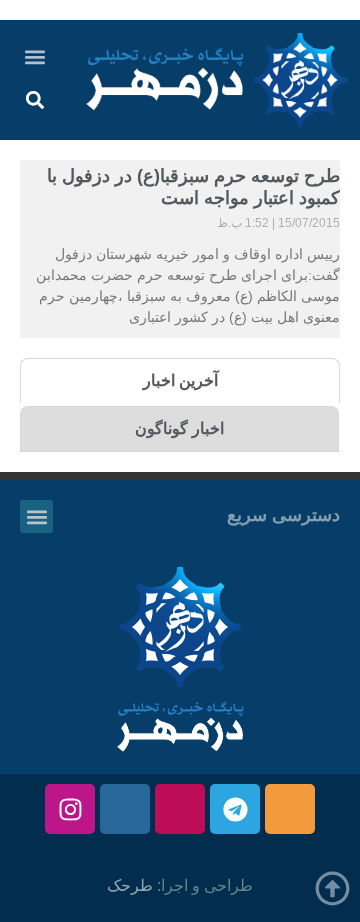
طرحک (130, 885)
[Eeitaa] (290, 809)
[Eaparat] (180, 809)
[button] (34, 56)
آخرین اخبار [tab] (180, 380)
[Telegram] (235, 809)
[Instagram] (70, 809)
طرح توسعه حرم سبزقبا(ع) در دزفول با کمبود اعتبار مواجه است (193, 187)
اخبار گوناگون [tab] (179, 428)
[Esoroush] (125, 809)
